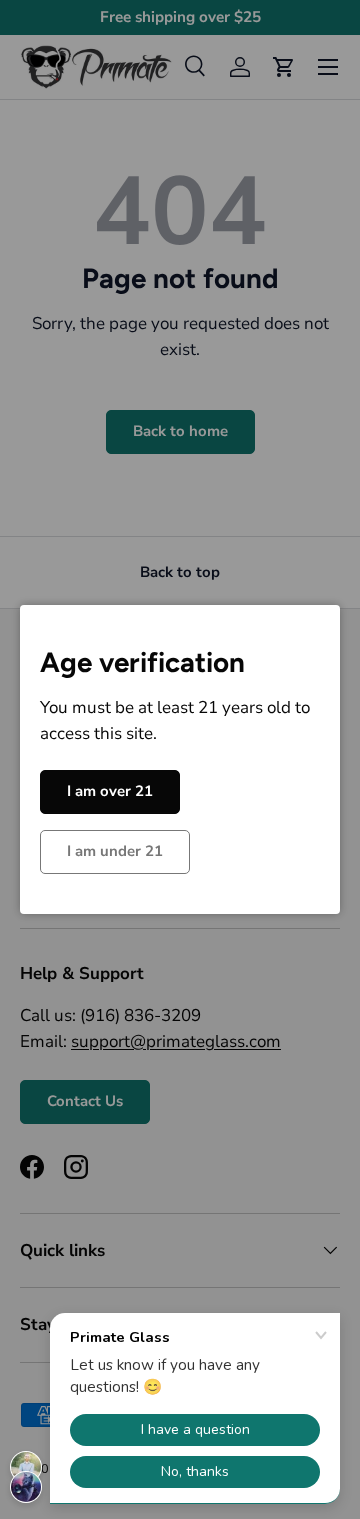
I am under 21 (115, 851)
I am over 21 (110, 791)
